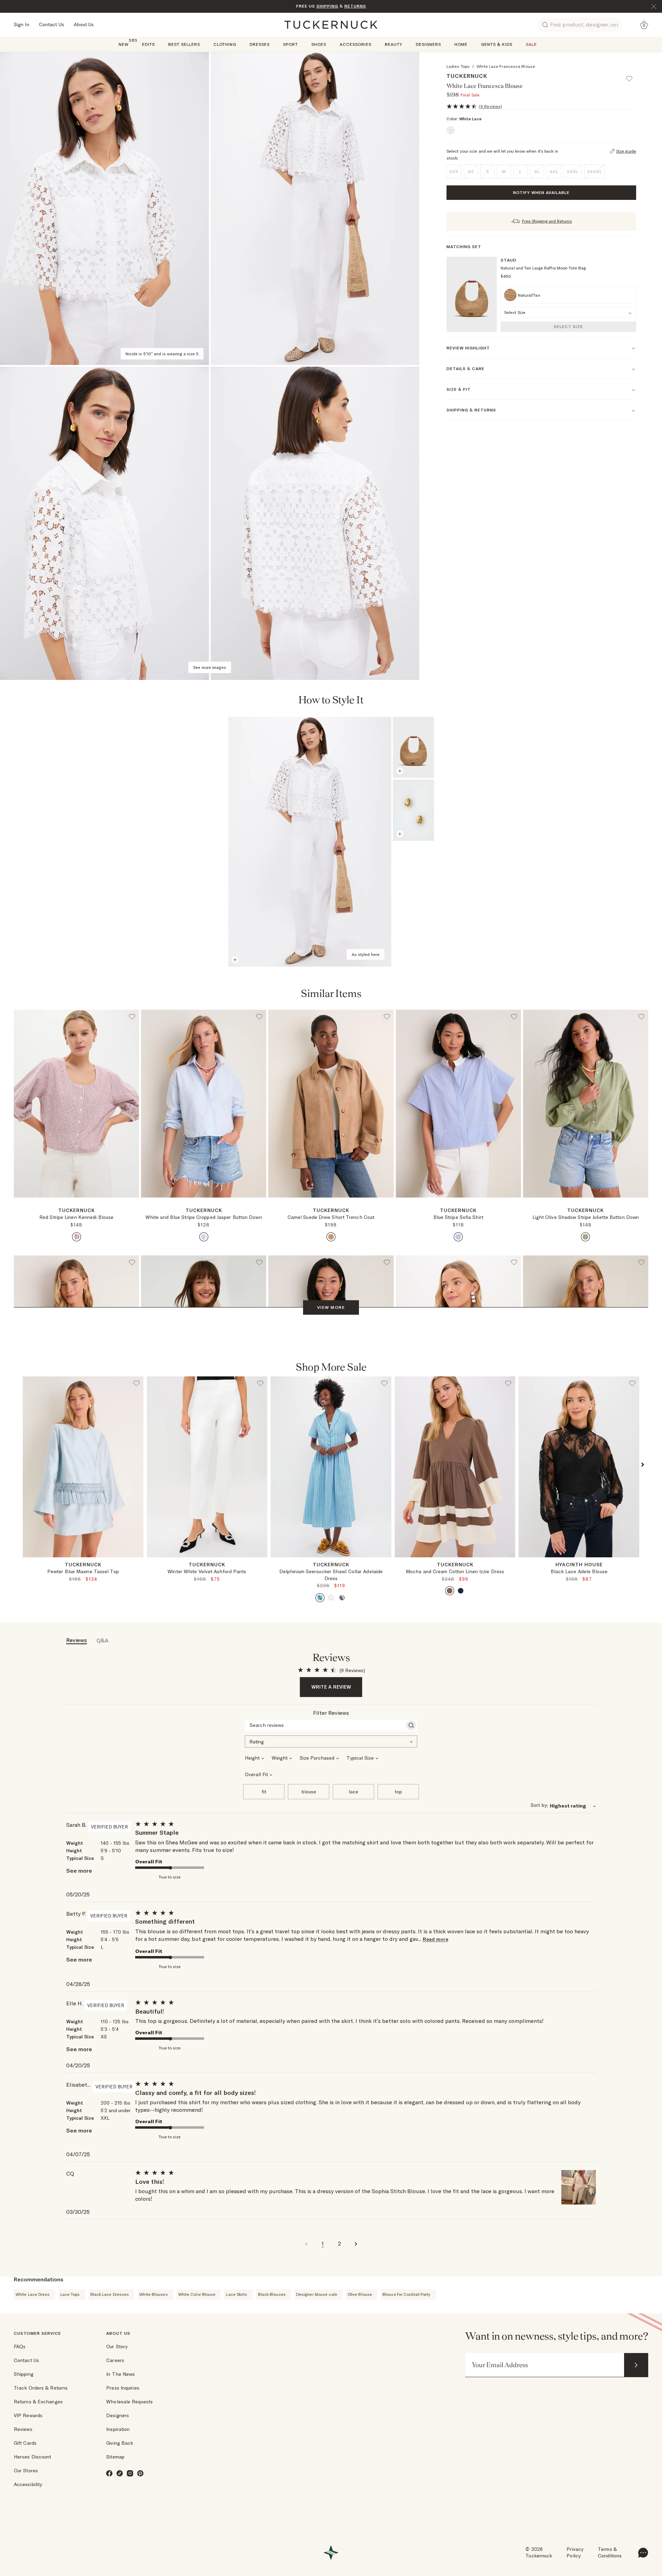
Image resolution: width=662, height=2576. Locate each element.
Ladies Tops (458, 66)
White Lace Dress (33, 2294)
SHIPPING (327, 6)
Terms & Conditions (610, 2553)
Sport (290, 44)
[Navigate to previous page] (306, 2243)
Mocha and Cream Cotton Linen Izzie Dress (455, 1571)
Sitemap (115, 2457)
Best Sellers (184, 44)
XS (471, 171)
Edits (148, 44)
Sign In (22, 24)
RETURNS (355, 6)
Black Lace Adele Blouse (579, 1571)
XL (537, 171)
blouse (309, 1792)
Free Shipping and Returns (547, 221)
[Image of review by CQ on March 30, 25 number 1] (579, 2187)
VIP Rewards (28, 2415)
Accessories (355, 44)
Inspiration (118, 2429)
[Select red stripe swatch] (77, 1237)
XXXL (573, 171)
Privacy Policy (575, 2553)
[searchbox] (325, 1725)
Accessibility (28, 2484)
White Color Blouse (197, 2294)
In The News (121, 2374)
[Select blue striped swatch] (204, 1237)
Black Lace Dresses (110, 2294)
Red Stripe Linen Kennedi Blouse (76, 1217)
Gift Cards (25, 2443)
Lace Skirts (237, 2294)
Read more (435, 1939)
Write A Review (331, 1687)
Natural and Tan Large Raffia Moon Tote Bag (543, 268)
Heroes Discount (33, 2457)
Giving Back (120, 2443)
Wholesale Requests (129, 2402)
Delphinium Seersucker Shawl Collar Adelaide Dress (331, 1575)
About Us (84, 24)
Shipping (24, 2374)
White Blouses (153, 2294)
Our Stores (26, 2471)
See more (79, 1871)
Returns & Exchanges (38, 2402)
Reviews (23, 2429)
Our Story (117, 2346)
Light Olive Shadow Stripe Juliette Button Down (586, 1217)
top (398, 1792)
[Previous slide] (27, 1563)
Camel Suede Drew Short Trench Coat (331, 1217)
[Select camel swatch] (331, 1237)
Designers (428, 44)
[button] (632, 75)
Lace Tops (70, 2294)
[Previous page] (600, 701)
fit (264, 1792)
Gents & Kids (497, 44)
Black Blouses (272, 2294)
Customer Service (37, 2333)
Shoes (319, 44)
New (124, 44)
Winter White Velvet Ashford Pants (207, 1571)
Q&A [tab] (103, 1640)
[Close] (654, 7)
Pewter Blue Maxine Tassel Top (83, 1571)
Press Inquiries (123, 2388)
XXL (554, 171)
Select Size (568, 327)
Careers (115, 2360)
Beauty (394, 44)
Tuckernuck (467, 76)
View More (331, 1307)
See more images (210, 667)
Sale (531, 44)
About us (118, 2333)
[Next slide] (139, 1563)
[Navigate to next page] (356, 2243)
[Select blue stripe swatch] (458, 1237)
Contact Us (52, 24)
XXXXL (595, 171)
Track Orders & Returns (41, 2388)
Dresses (260, 44)
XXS (454, 171)
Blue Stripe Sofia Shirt (458, 1217)
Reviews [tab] (77, 1640)
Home (461, 44)
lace (353, 1792)
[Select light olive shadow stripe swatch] (585, 1237)
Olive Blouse (360, 2294)
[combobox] (331, 1741)
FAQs (20, 2346)
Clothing (225, 44)
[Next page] (618, 701)
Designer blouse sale (317, 2294)
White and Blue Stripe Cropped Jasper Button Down (204, 1217)
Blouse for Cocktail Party (407, 2294)
